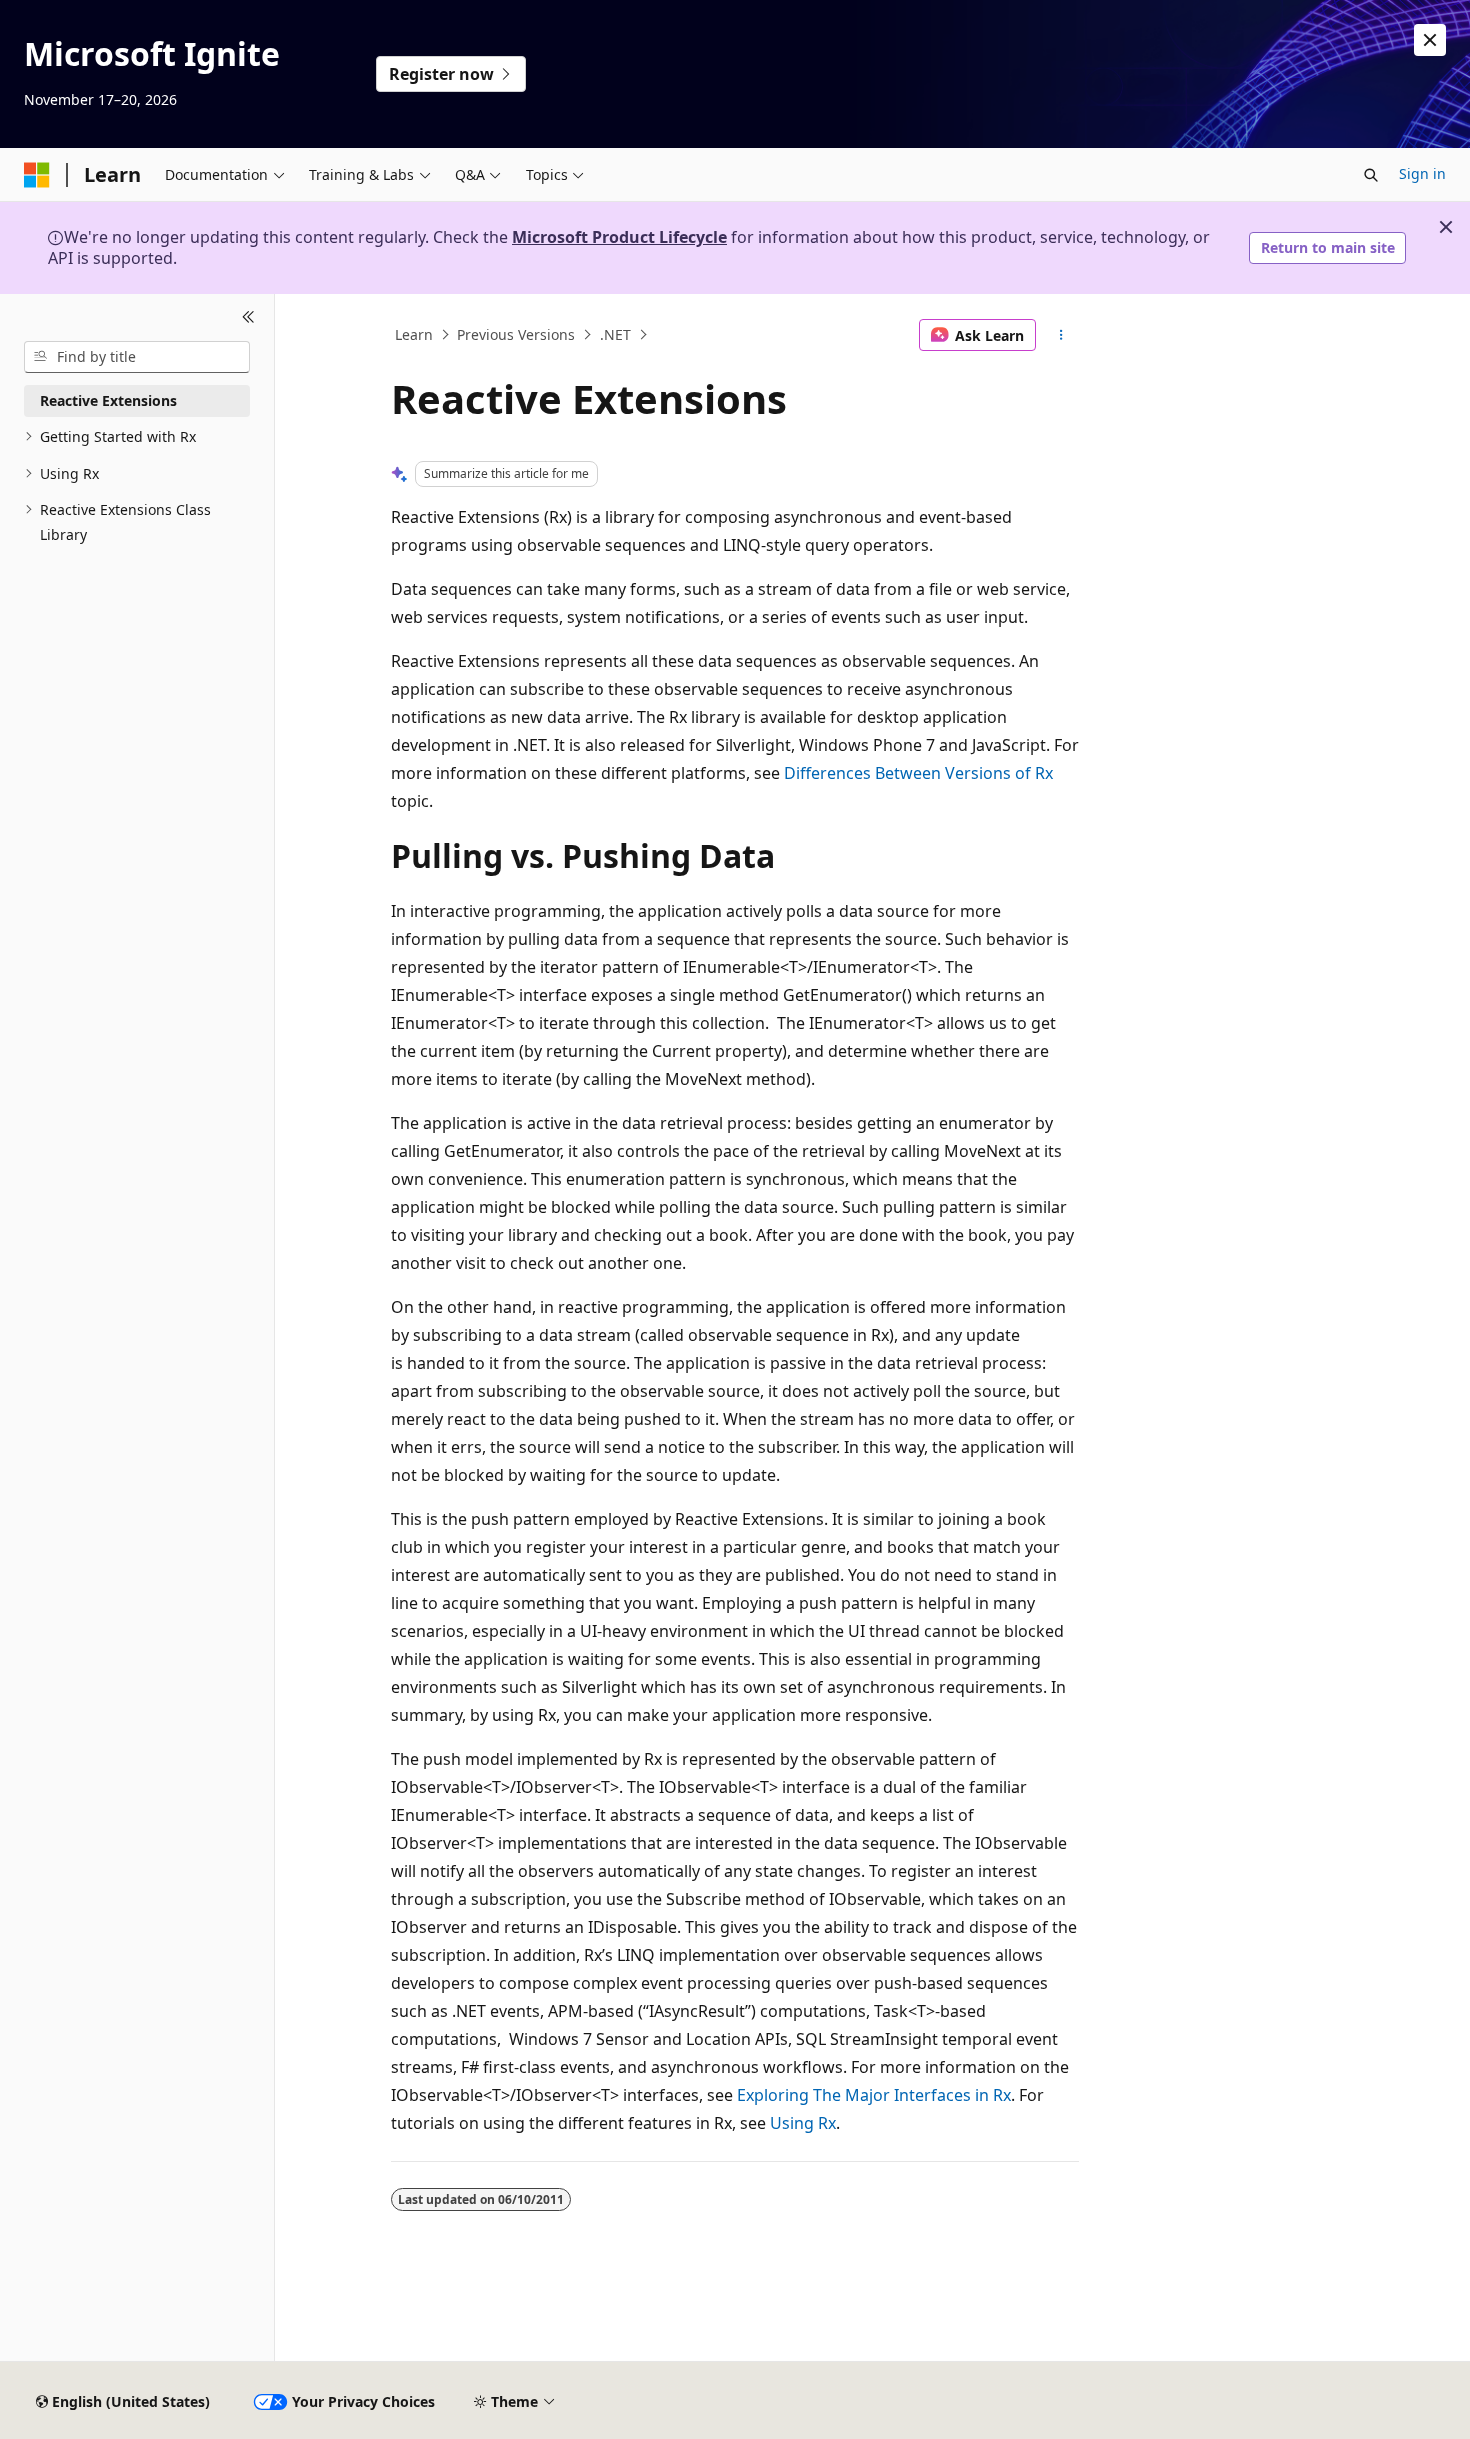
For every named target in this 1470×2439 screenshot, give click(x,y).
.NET (615, 334)
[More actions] (1061, 335)
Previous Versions (516, 334)
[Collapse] (248, 318)
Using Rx (803, 2123)
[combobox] (137, 357)
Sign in (1422, 173)
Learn (414, 334)
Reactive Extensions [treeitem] (108, 400)
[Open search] (1371, 175)
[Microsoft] (37, 175)
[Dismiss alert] (1430, 40)
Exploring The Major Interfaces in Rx (874, 2095)
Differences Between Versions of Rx (918, 773)
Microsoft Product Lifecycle (619, 237)
